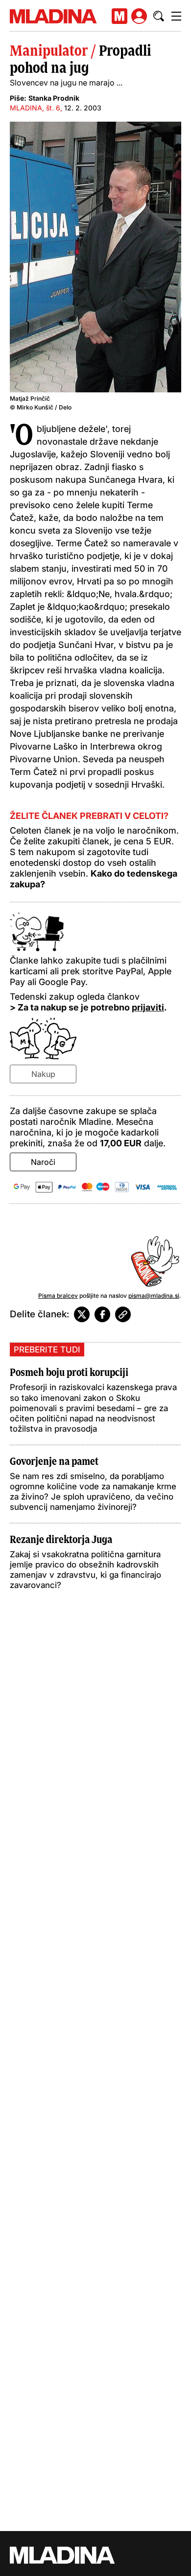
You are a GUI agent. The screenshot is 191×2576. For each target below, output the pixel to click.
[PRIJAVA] (139, 16)
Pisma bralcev (58, 1296)
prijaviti (148, 1007)
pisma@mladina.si (154, 1296)
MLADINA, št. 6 (35, 108)
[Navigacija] (176, 16)
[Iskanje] (159, 16)
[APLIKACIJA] (119, 16)
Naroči (43, 1162)
